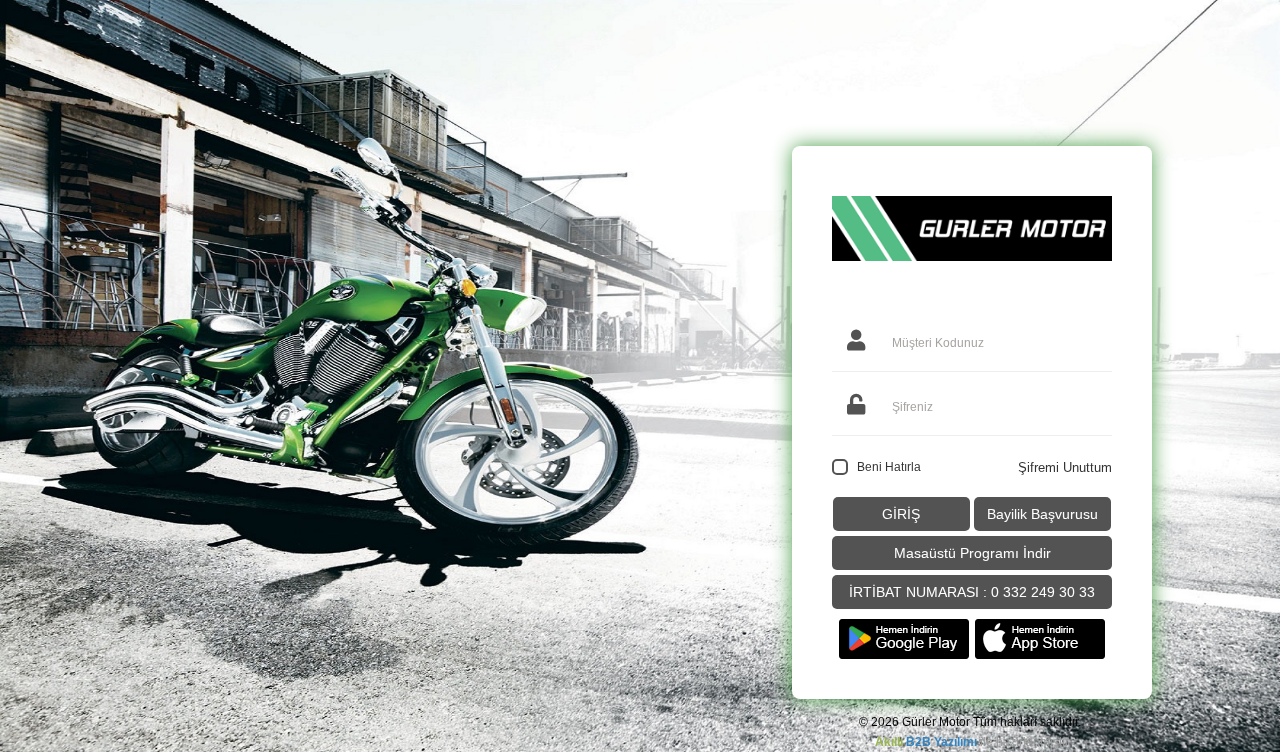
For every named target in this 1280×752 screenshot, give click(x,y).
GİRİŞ (901, 514)
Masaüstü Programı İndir (972, 553)
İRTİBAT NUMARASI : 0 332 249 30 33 (972, 592)
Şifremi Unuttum (1065, 467)
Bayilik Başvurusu (1042, 514)
